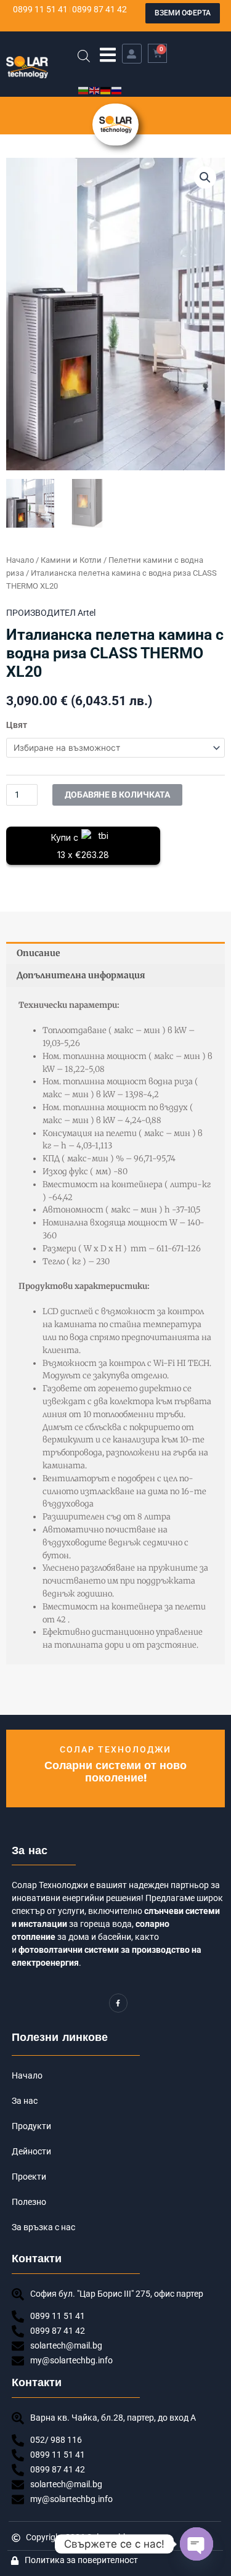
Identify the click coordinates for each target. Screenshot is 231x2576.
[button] (108, 55)
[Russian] (117, 90)
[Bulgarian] (84, 90)
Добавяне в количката (117, 795)
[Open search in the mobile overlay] (84, 56)
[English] (95, 90)
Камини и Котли (71, 560)
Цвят (17, 725)
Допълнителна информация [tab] (81, 975)
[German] (106, 90)
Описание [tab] (38, 953)
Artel (87, 613)
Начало (20, 560)
